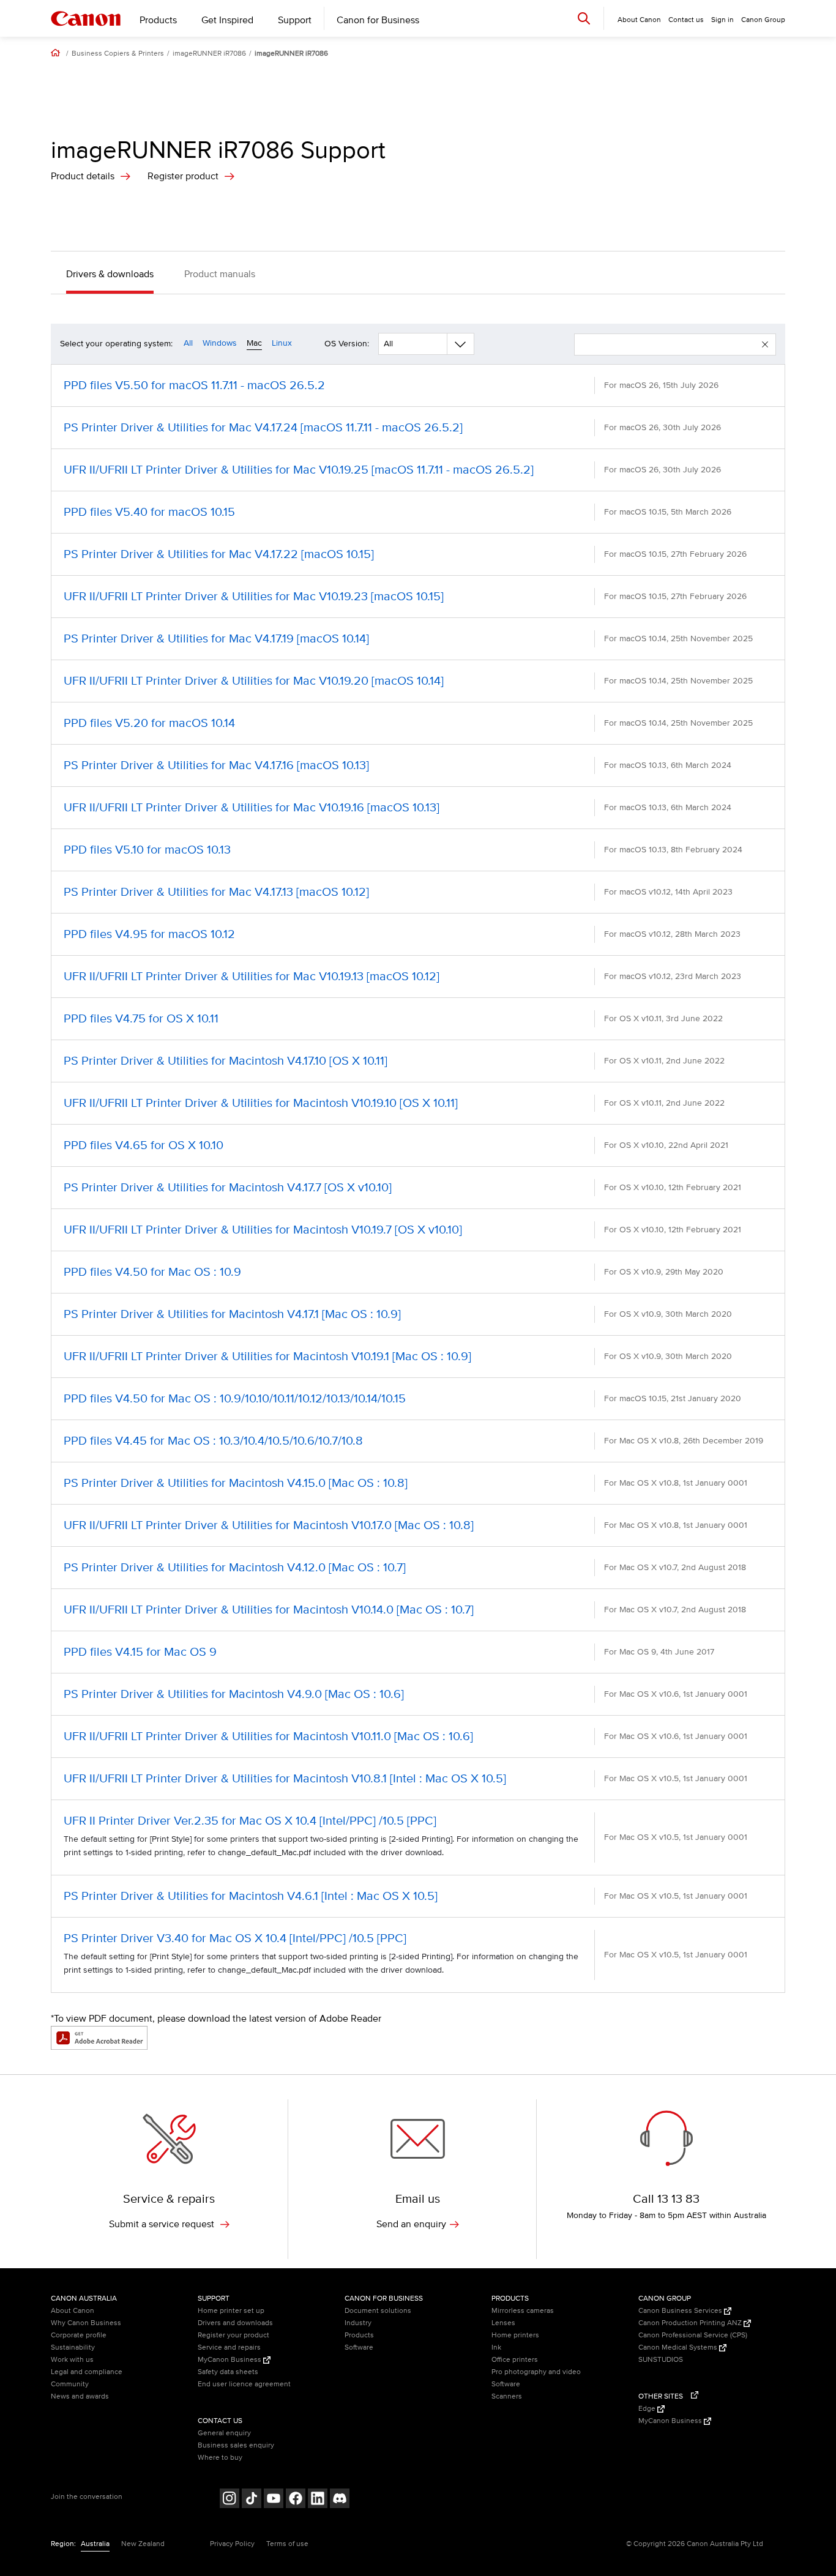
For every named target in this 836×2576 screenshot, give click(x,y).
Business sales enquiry (236, 2445)
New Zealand (143, 2544)
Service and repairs (229, 2347)
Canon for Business (378, 20)
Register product (183, 176)
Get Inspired (227, 20)
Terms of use (287, 2544)
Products (158, 20)
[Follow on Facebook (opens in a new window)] (296, 2500)
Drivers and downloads (235, 2323)
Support (295, 20)
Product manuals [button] (220, 274)
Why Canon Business (86, 2323)
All (188, 343)
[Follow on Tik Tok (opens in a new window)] (252, 2500)
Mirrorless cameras (523, 2311)
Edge (648, 2409)
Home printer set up (231, 2311)
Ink (496, 2347)
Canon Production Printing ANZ (691, 2323)
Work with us (72, 2360)
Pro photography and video (536, 2372)
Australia (95, 2544)
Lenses (503, 2323)
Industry (358, 2323)
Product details (83, 176)
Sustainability (73, 2347)
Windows (220, 343)
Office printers (515, 2360)
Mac (254, 343)
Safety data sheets (228, 2372)
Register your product (233, 2335)
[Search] (584, 18)
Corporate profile (79, 2335)
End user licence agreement (244, 2384)
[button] (765, 344)
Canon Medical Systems (679, 2347)
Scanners (507, 2396)
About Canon (73, 2311)
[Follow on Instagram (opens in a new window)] (230, 2500)
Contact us (686, 20)
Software (359, 2347)
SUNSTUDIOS (661, 2360)
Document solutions (378, 2311)
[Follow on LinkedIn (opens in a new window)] (318, 2500)
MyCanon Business (230, 2360)
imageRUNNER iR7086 (209, 54)
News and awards (80, 2396)
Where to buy (220, 2458)
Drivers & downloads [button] (110, 274)
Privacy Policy (232, 2544)
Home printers (515, 2335)
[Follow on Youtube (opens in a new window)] (274, 2500)
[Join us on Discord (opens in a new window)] (340, 2500)
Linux (282, 343)
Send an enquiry (411, 2224)
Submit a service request (163, 2224)
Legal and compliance (87, 2372)
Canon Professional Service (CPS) (693, 2335)
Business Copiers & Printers (118, 54)
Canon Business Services (681, 2311)
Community (70, 2384)
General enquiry (224, 2433)
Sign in (722, 20)
